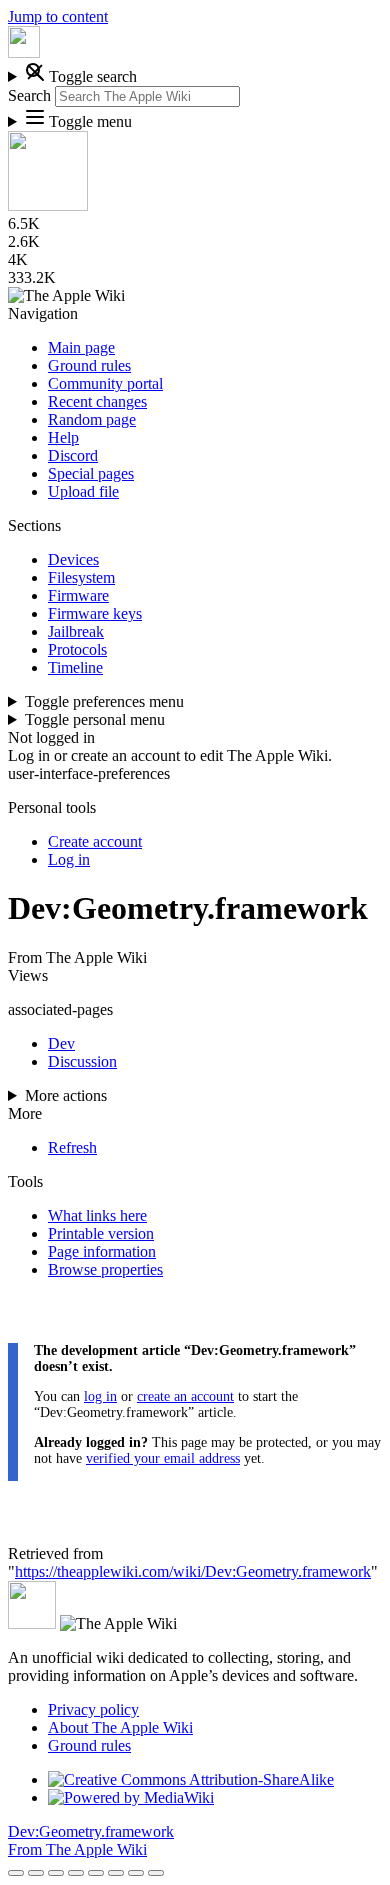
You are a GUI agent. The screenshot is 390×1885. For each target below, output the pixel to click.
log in (100, 1396)
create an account (185, 1396)
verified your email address (163, 1458)
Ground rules (89, 1745)
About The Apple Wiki (120, 1727)
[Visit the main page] (24, 52)
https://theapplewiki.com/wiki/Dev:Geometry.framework (193, 1571)
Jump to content (58, 16)
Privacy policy (93, 1709)
